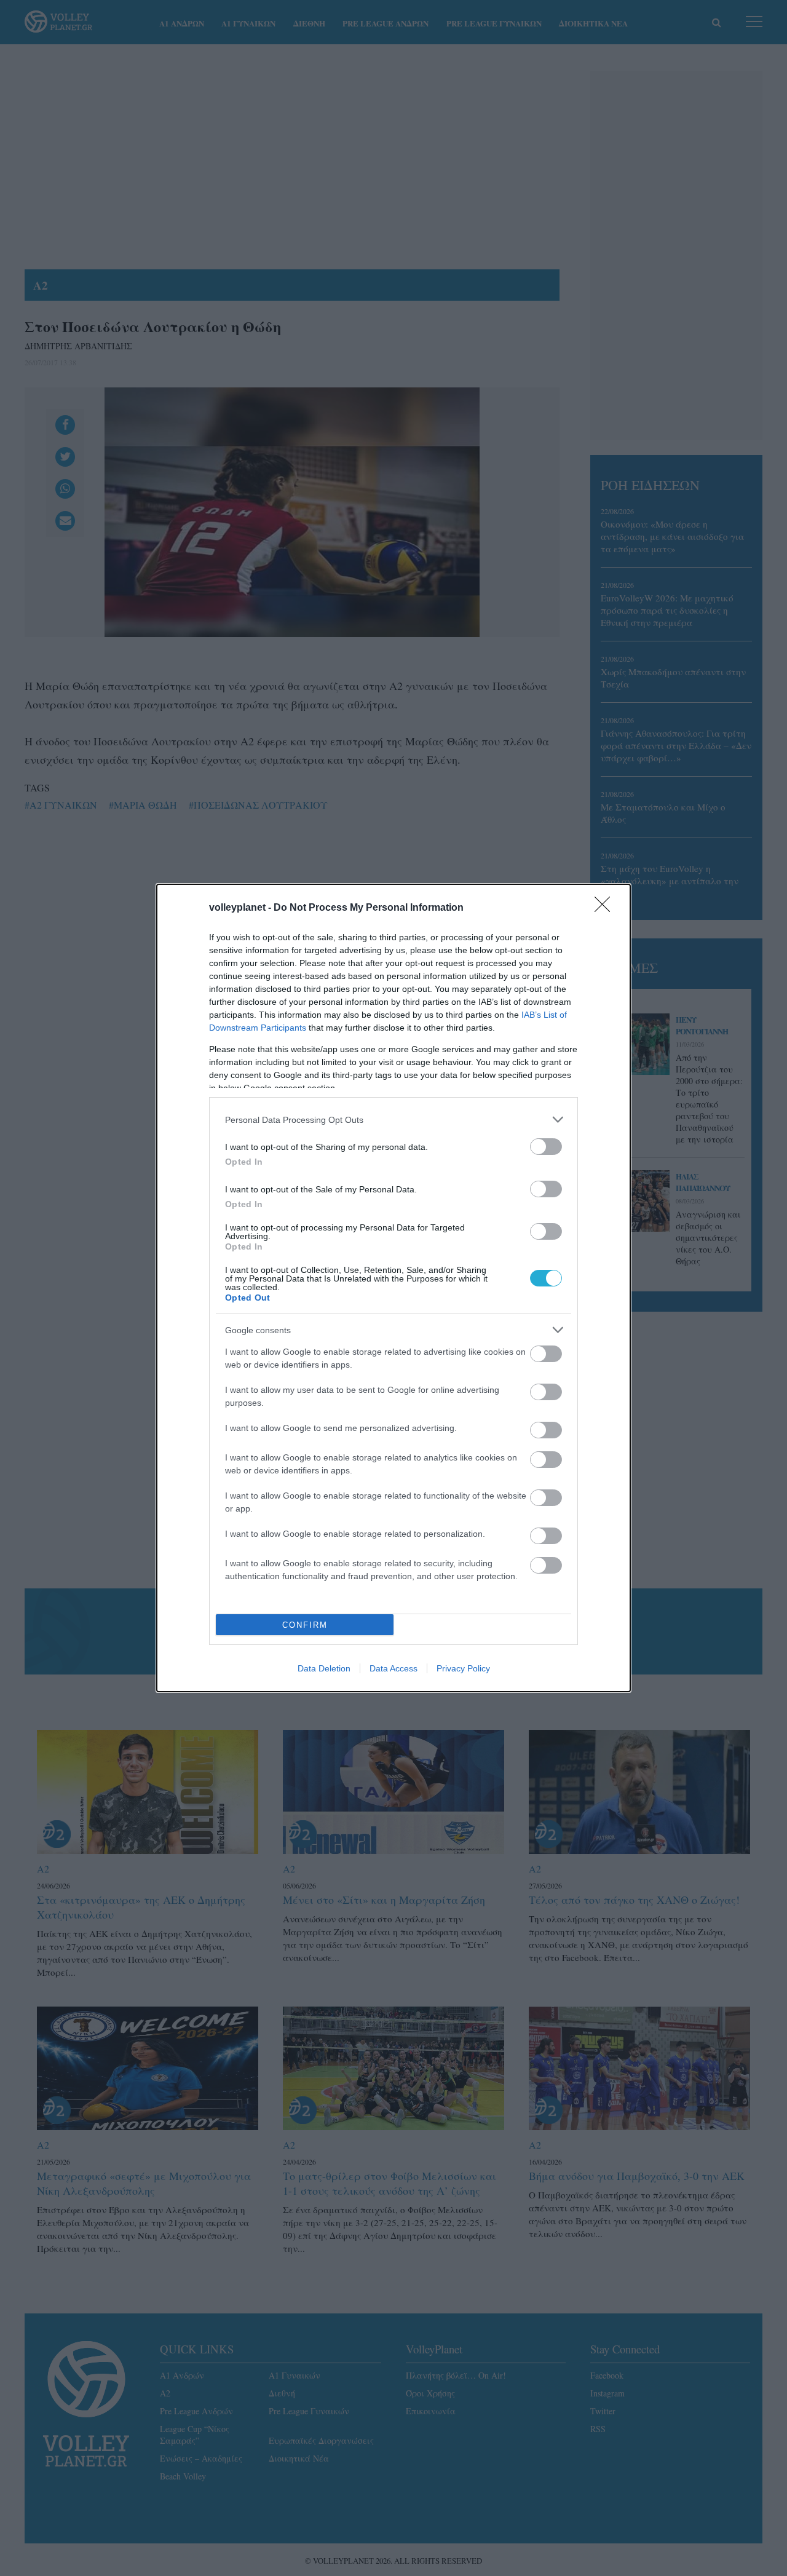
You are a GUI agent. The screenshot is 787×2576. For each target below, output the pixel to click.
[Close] (606, 908)
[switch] (546, 1147)
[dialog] (393, 1288)
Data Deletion (324, 1668)
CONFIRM (305, 1625)
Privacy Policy (463, 1668)
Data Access (393, 1668)
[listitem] (393, 1120)
